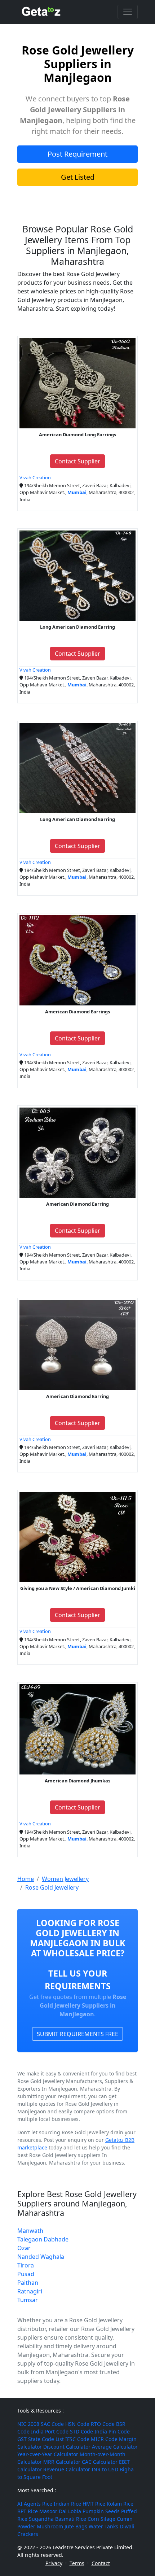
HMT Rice (94, 2504)
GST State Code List (41, 2439)
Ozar (24, 2248)
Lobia (75, 2511)
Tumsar (28, 2300)
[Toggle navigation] (128, 12)
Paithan (28, 2283)
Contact (101, 2563)
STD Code (81, 2431)
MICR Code (104, 2439)
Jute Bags (76, 2526)
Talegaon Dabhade (43, 2239)
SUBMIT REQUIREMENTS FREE (77, 2034)
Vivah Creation (35, 477)
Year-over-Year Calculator (48, 2454)
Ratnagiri (30, 2291)
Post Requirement (77, 154)
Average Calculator (115, 2447)
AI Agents (29, 2504)
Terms (77, 2563)
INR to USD (105, 2469)
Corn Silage (101, 2519)
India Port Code (50, 2431)
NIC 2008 (28, 2424)
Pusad (26, 2274)
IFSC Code (77, 2439)
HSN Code (77, 2424)
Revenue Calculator (67, 2469)
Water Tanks (103, 2526)
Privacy (54, 2563)
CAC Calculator (100, 2462)
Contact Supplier (77, 461)
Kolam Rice (120, 2504)
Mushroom (50, 2526)
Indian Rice (67, 2504)
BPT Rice (28, 2511)
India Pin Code (112, 2431)
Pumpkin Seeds (101, 2511)
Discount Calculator (67, 2447)
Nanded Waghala (41, 2257)
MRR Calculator (62, 2462)
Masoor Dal (53, 2511)
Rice (47, 2504)
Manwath (30, 2231)
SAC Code (52, 2424)
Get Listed (78, 177)
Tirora (26, 2265)
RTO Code (103, 2424)
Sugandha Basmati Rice (57, 2519)
